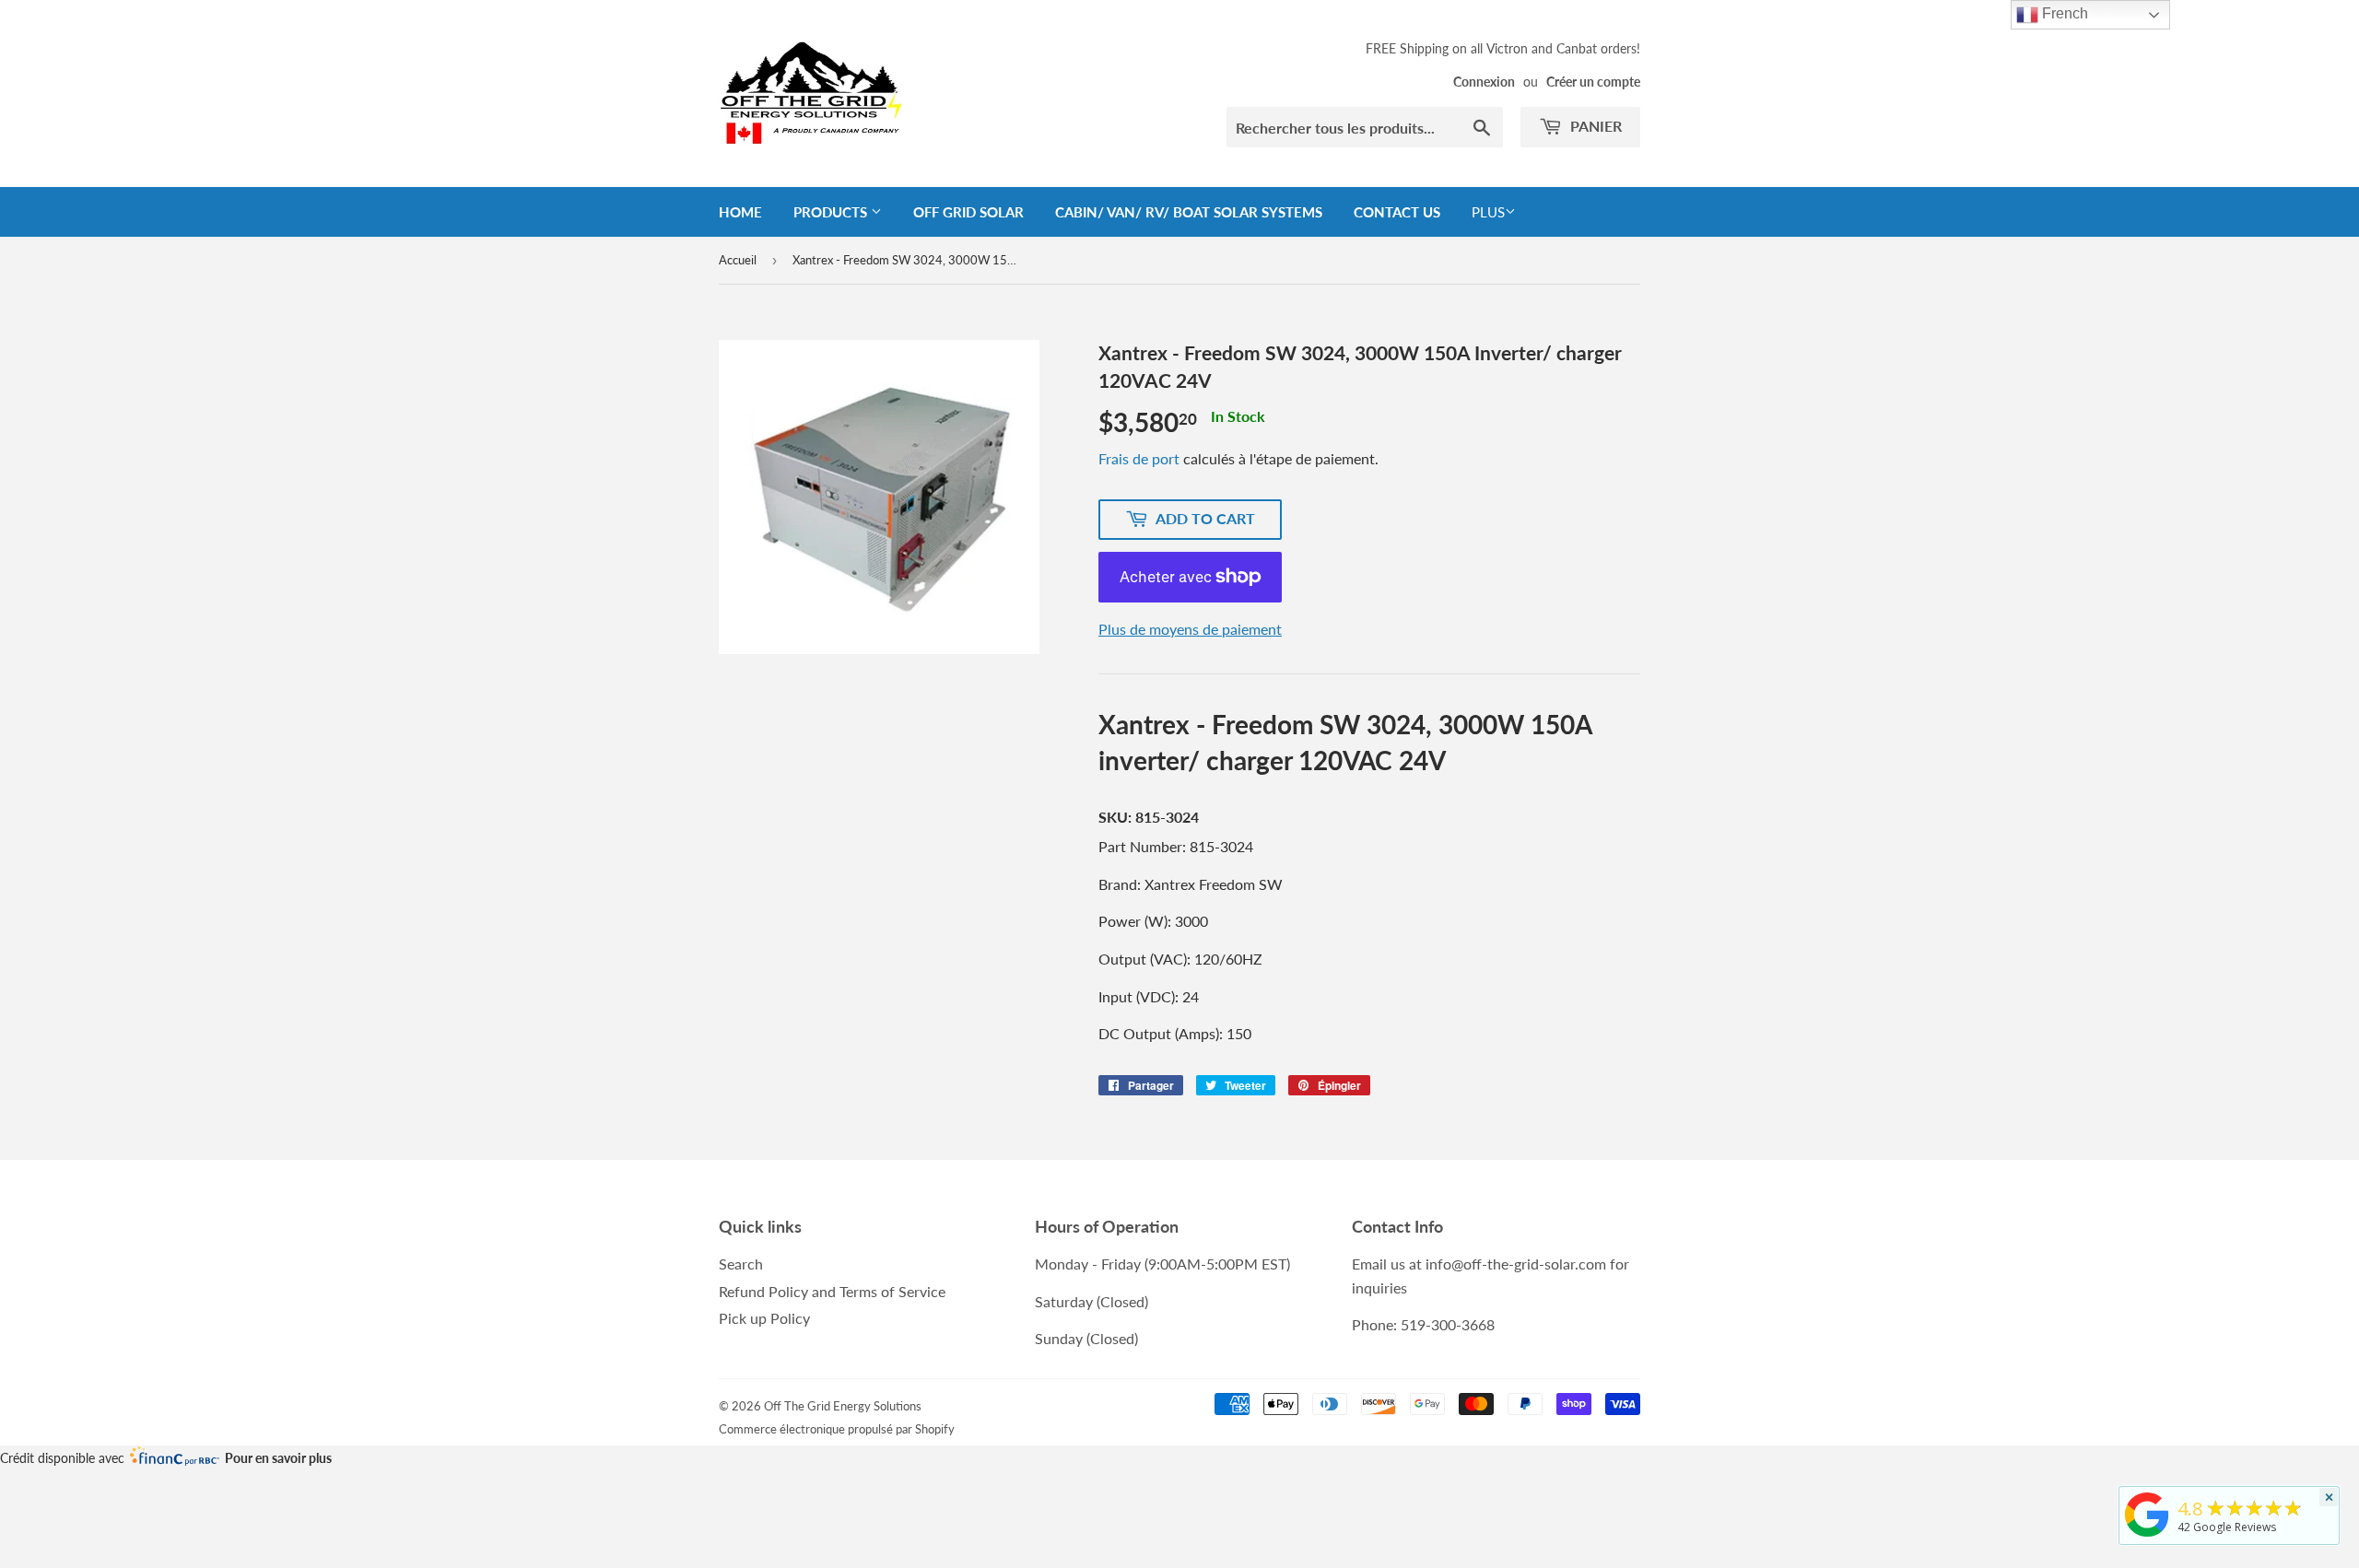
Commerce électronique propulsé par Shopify (837, 1429)
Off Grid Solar (968, 212)
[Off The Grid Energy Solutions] (2147, 1537)
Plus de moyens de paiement (1190, 629)
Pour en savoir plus (278, 1458)
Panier (1594, 126)
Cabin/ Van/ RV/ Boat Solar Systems (1189, 212)
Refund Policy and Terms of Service (832, 1291)
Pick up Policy (764, 1318)
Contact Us (1397, 212)
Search (741, 1264)
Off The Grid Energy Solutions (843, 1406)
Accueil (738, 260)
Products (832, 212)
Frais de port (1139, 458)
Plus (1488, 212)
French (2063, 13)
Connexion (1484, 82)
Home (740, 212)
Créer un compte (1593, 82)
